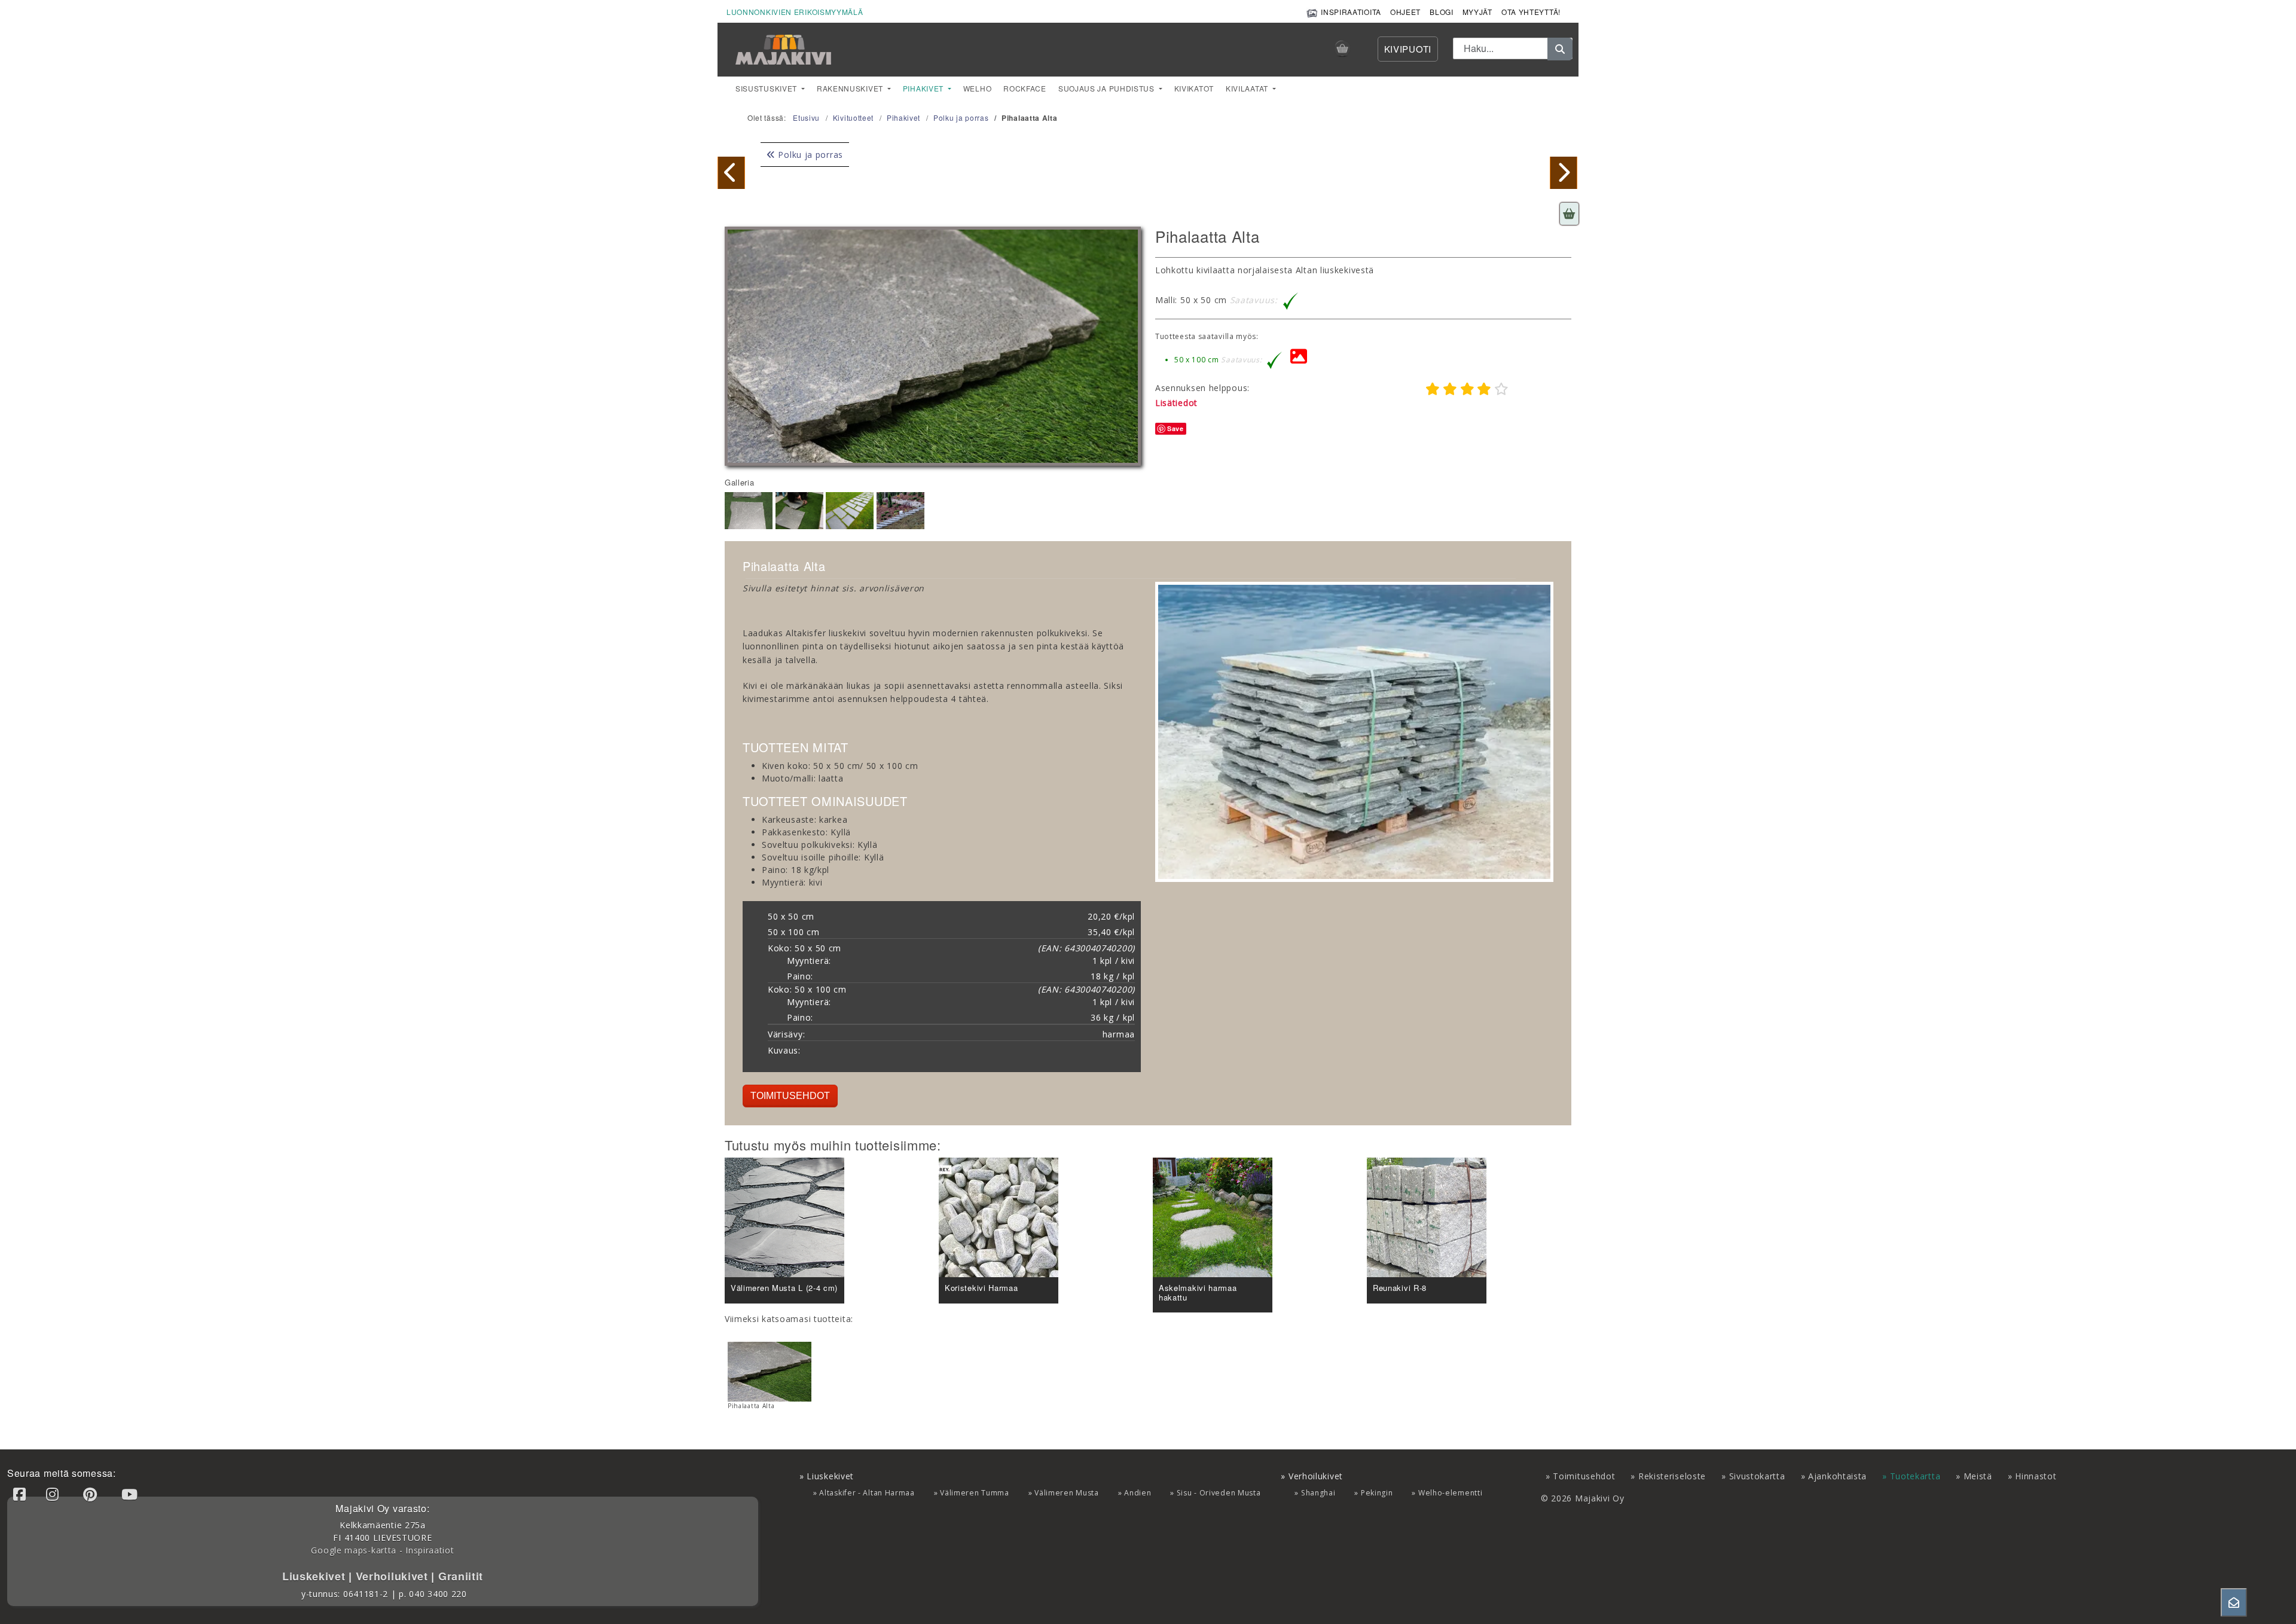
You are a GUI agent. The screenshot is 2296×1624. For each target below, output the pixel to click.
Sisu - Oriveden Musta (1219, 1493)
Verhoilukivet (394, 1576)
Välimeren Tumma (975, 1493)
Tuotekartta (1915, 1476)
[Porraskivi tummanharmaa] (731, 173)
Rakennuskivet (851, 88)
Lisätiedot (1176, 403)
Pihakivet (924, 88)
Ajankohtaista (1837, 1476)
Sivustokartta (1757, 1476)
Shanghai (1318, 1493)
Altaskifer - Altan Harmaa (867, 1493)
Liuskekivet (315, 1576)
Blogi (1442, 12)
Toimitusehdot (790, 1096)
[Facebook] (22, 1494)
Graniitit (459, 1576)
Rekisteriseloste (1672, 1476)
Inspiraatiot (430, 1550)
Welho (978, 88)
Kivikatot (1194, 88)
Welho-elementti (1451, 1493)
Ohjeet (1405, 12)
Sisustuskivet (767, 88)
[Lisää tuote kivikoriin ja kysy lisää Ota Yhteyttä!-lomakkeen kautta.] (1569, 214)
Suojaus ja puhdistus (1108, 88)
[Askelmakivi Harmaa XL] (1564, 173)
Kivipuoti (1408, 49)
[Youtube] (132, 1494)
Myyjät (1477, 12)
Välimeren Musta (1067, 1493)
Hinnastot (2036, 1476)
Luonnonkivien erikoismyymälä (795, 12)
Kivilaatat (1248, 88)
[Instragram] (54, 1494)
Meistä (1978, 1476)
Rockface (1025, 88)
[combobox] (1513, 48)
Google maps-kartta (354, 1550)
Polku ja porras (809, 155)
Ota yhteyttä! (1531, 12)
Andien (1138, 1493)
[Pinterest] (92, 1494)
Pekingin (1377, 1493)
